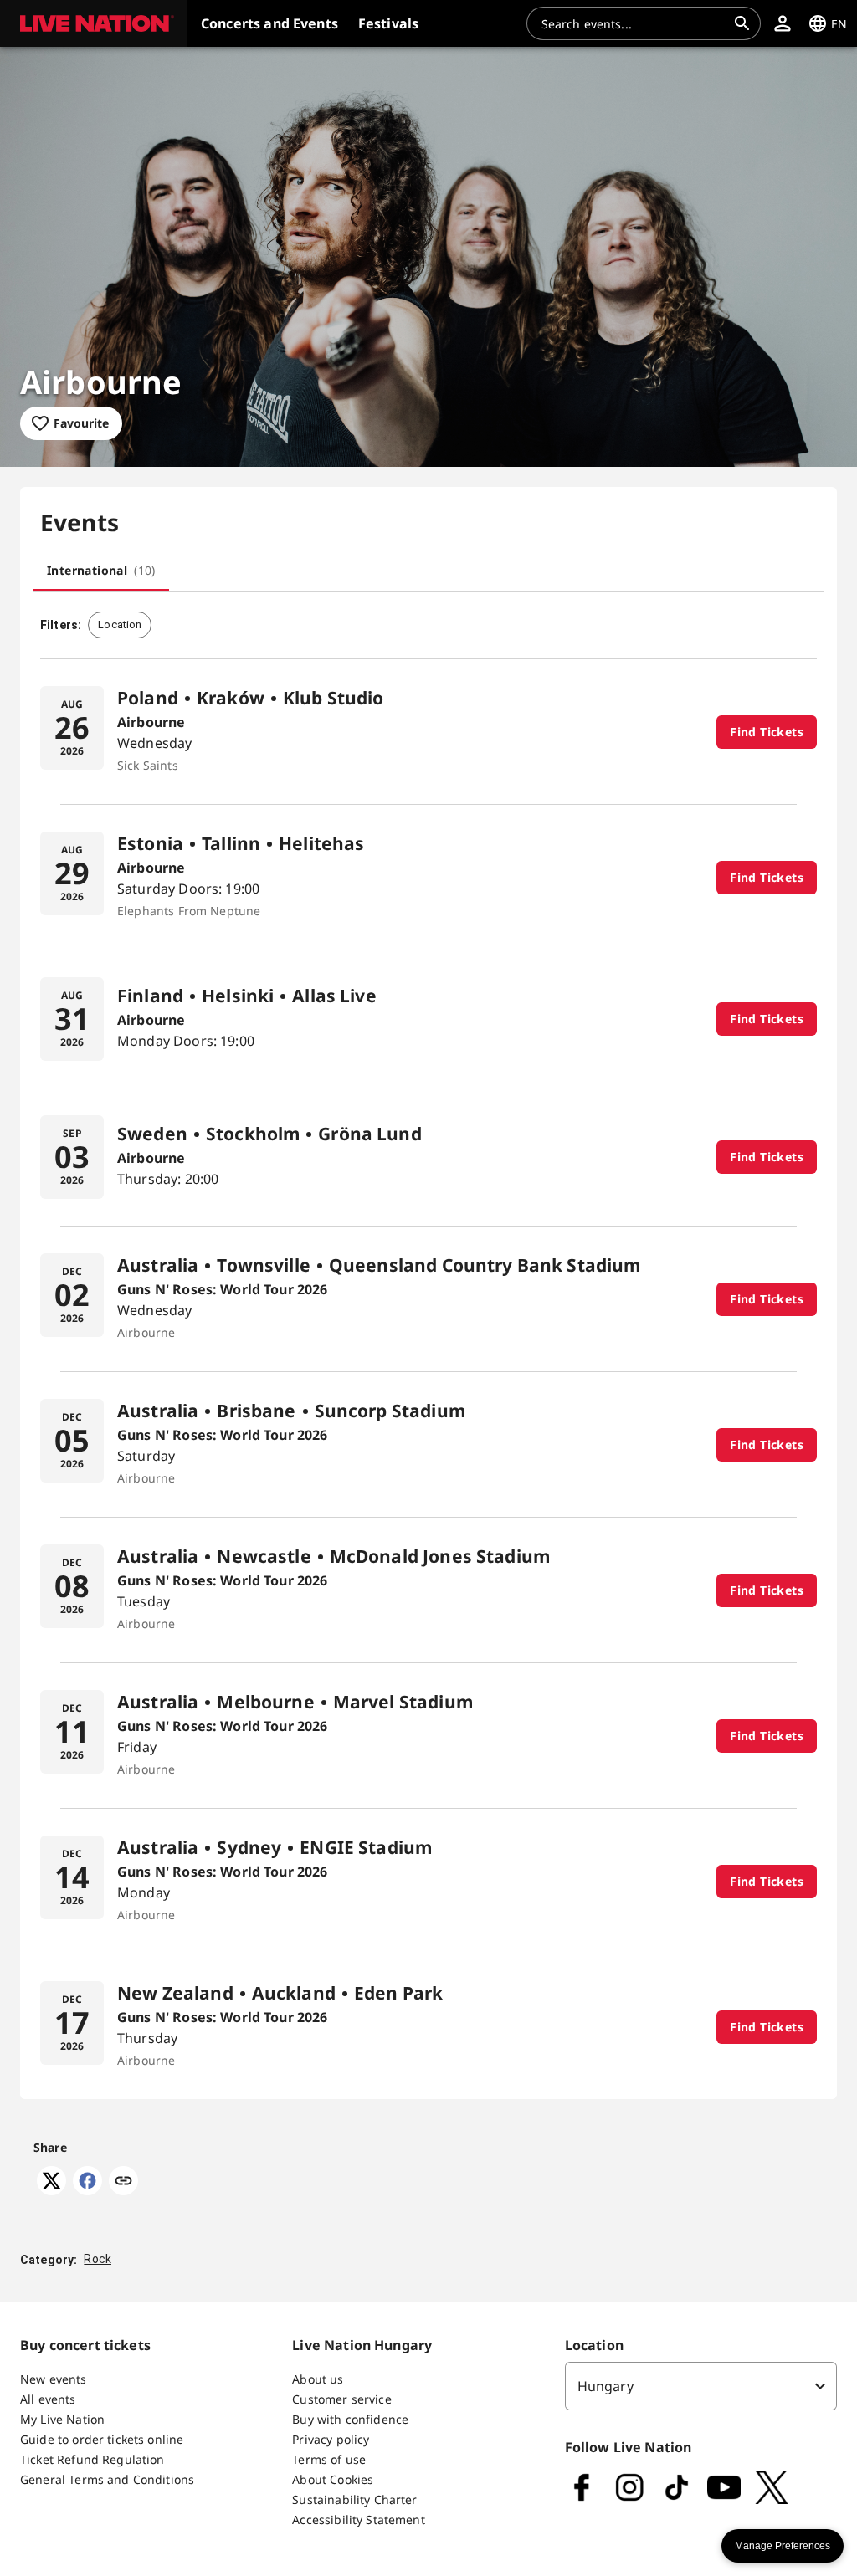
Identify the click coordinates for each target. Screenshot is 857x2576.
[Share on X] (51, 2190)
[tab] (101, 571)
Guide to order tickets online (102, 2439)
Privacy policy (331, 2439)
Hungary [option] (606, 2386)
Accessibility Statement (358, 2520)
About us (318, 2379)
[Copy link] (123, 2182)
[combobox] (634, 23)
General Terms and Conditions (107, 2479)
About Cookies (333, 2479)
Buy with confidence (350, 2419)
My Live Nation (62, 2419)
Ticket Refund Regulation (92, 2459)
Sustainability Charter (354, 2499)
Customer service (341, 2399)
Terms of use (329, 2459)
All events (48, 2399)
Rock (98, 2259)
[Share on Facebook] (87, 2190)
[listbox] (701, 2386)
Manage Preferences (783, 2546)
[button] (94, 23)
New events (54, 2379)
